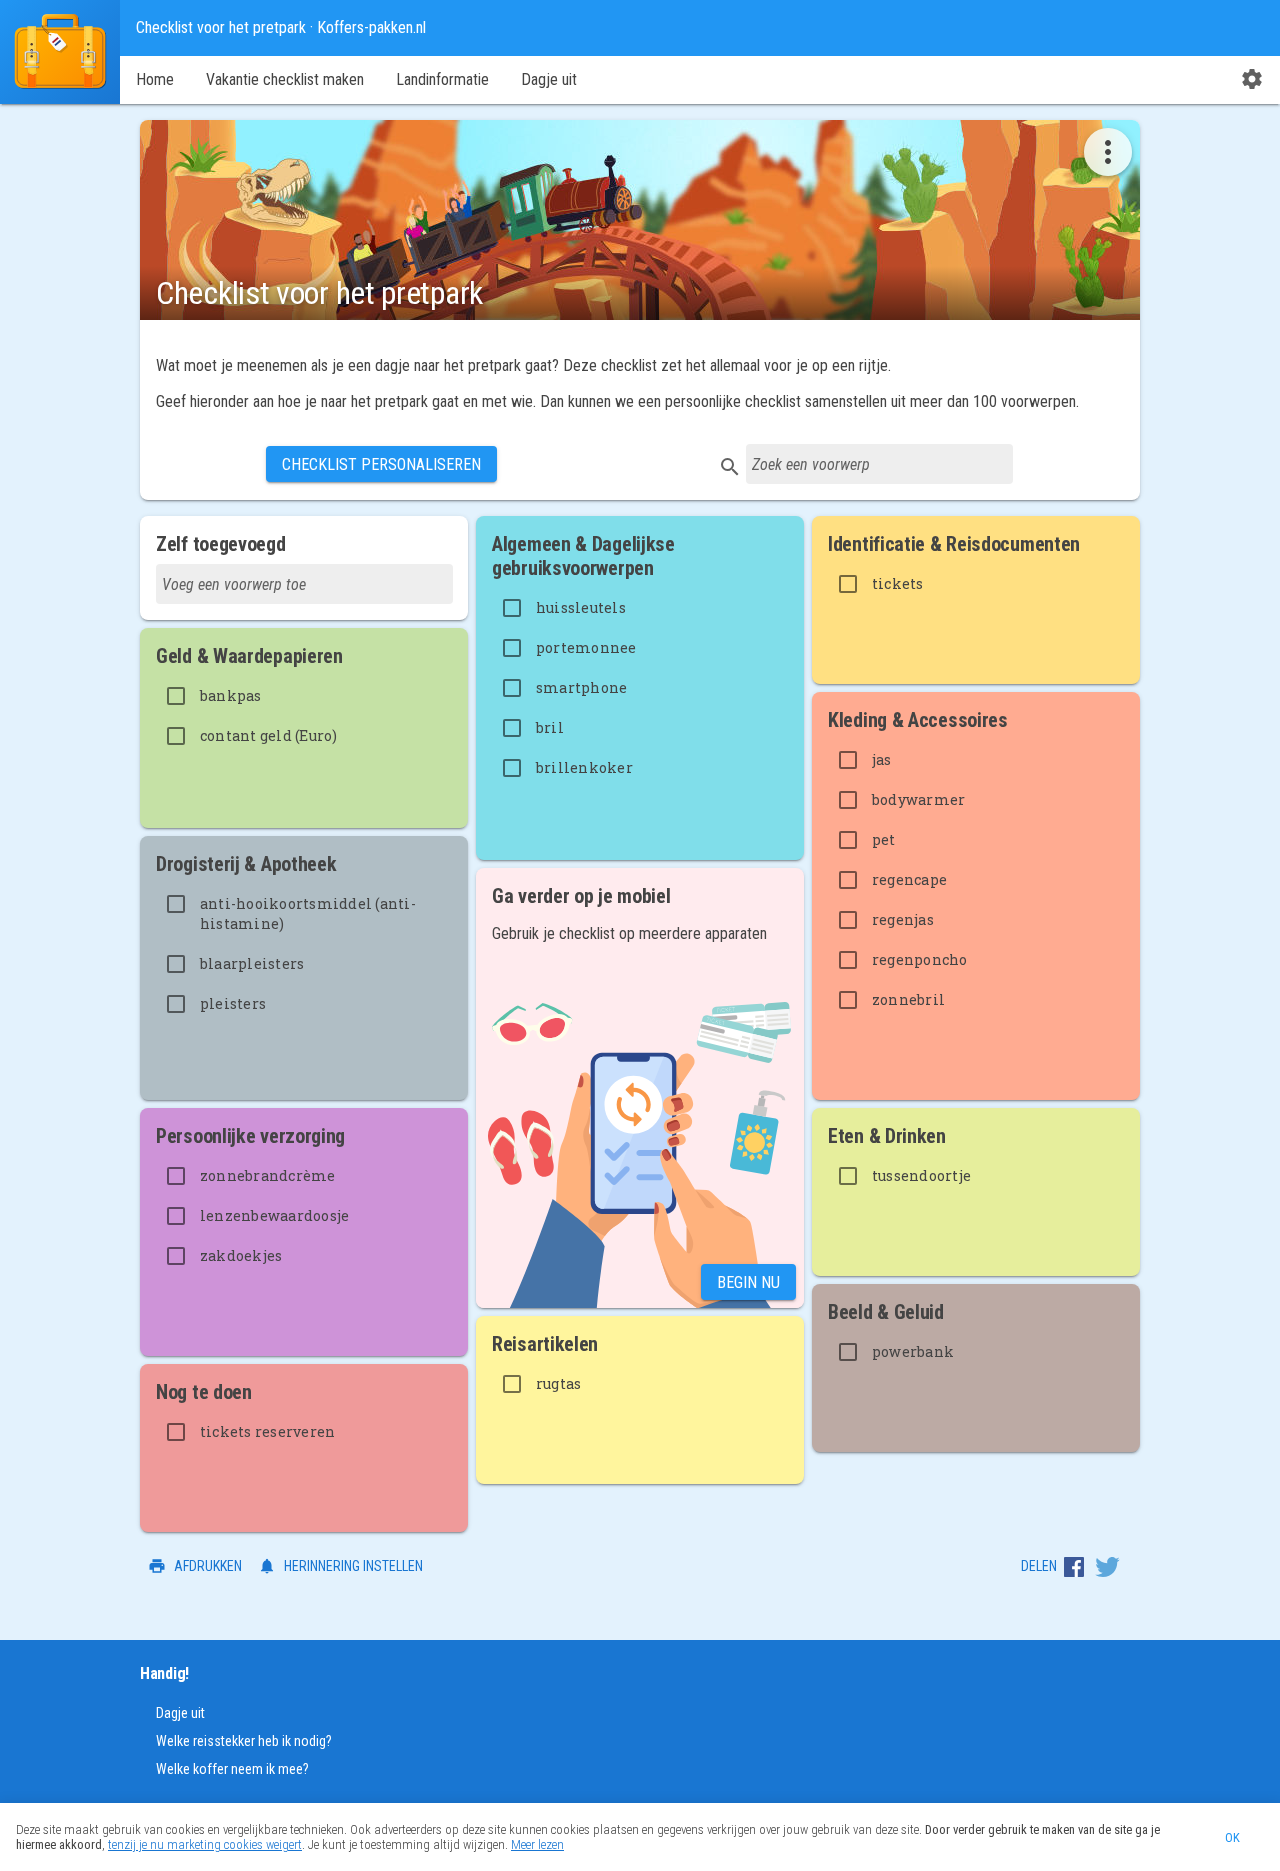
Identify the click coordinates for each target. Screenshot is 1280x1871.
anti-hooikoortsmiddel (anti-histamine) (308, 913)
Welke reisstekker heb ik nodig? (244, 1741)
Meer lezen (537, 1844)
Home (155, 79)
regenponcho (920, 959)
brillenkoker (584, 767)
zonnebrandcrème (268, 1175)
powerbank (913, 1351)
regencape (909, 879)
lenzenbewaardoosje (275, 1215)
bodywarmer (919, 799)
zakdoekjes (241, 1255)
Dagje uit (549, 79)
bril (550, 727)
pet (884, 839)
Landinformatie (442, 79)
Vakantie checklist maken (285, 79)
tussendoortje (921, 1175)
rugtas (559, 1383)
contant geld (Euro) (269, 735)
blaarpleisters (252, 963)
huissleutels (581, 607)
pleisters (233, 1003)
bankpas (231, 695)
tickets (898, 583)
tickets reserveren (268, 1431)
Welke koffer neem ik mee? (232, 1769)
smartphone (582, 687)
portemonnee (586, 647)
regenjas (903, 919)
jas (882, 759)
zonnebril (908, 999)
